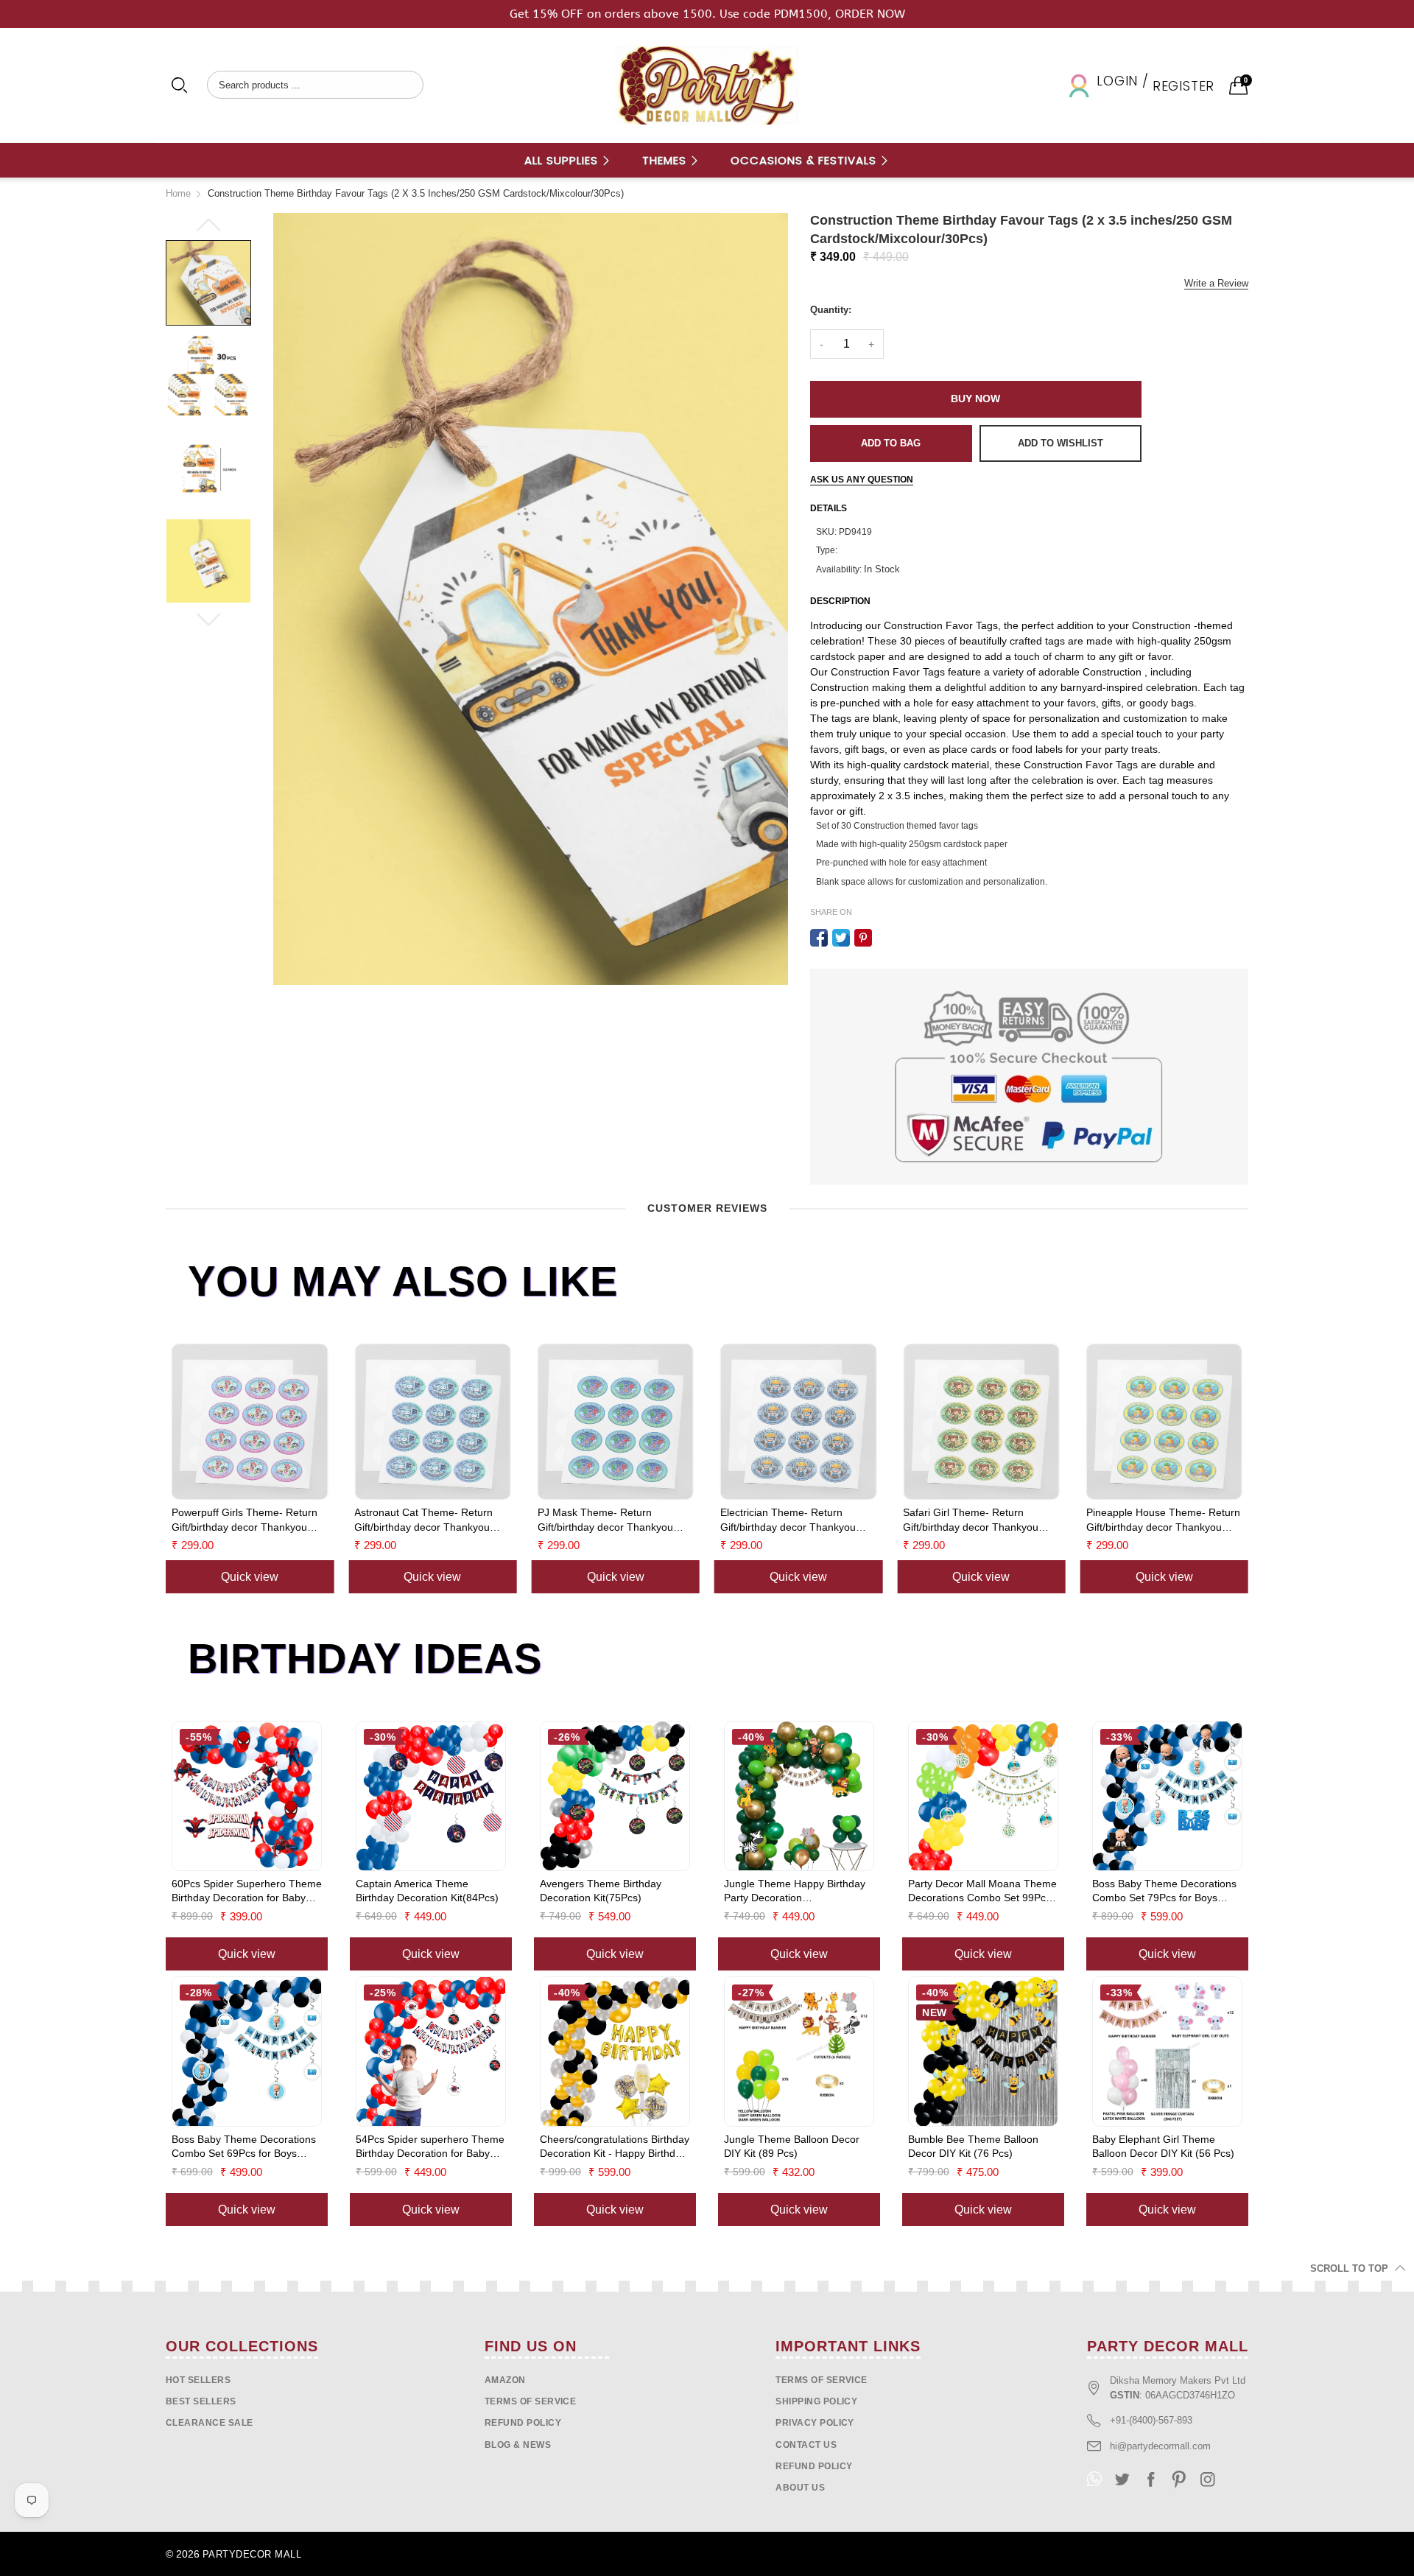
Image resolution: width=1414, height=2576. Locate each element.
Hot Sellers (198, 2380)
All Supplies (563, 160)
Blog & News (518, 2445)
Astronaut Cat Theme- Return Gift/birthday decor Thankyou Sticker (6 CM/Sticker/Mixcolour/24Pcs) (277, 1520)
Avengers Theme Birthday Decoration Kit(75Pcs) (601, 1891)
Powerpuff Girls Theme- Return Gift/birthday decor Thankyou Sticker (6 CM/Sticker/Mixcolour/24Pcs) (1195, 1520)
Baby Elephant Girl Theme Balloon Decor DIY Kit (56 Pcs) (1163, 2147)
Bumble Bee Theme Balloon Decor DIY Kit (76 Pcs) (973, 2147)
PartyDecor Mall (252, 2554)
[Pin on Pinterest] (863, 938)
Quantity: (831, 310)
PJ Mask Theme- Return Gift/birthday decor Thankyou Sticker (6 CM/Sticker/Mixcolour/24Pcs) (458, 1520)
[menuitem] (568, 160)
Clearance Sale (210, 2423)
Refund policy (523, 2423)
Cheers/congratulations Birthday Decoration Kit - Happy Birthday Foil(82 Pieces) (615, 2147)
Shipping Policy (816, 2401)
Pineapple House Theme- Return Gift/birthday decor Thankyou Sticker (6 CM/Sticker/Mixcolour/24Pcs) (1016, 1520)
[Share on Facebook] (819, 938)
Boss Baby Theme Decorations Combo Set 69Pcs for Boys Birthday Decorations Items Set (244, 2147)
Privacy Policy (815, 2423)
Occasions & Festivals (805, 160)
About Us (800, 2488)
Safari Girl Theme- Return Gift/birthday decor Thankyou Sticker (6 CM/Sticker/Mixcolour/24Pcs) (824, 1520)
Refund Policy (814, 2466)
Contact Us (806, 2445)
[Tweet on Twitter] (841, 938)
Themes (666, 160)
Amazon (505, 2380)
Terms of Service (531, 2401)
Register (1183, 86)
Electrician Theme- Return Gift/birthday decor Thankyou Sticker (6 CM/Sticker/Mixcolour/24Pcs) (641, 1520)
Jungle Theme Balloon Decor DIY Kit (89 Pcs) (792, 2147)
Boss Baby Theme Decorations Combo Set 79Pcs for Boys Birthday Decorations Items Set (1164, 1892)
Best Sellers (201, 2401)
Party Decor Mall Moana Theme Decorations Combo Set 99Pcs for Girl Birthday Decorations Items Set (982, 1892)
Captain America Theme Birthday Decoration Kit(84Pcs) (427, 1891)
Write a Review (1216, 283)
